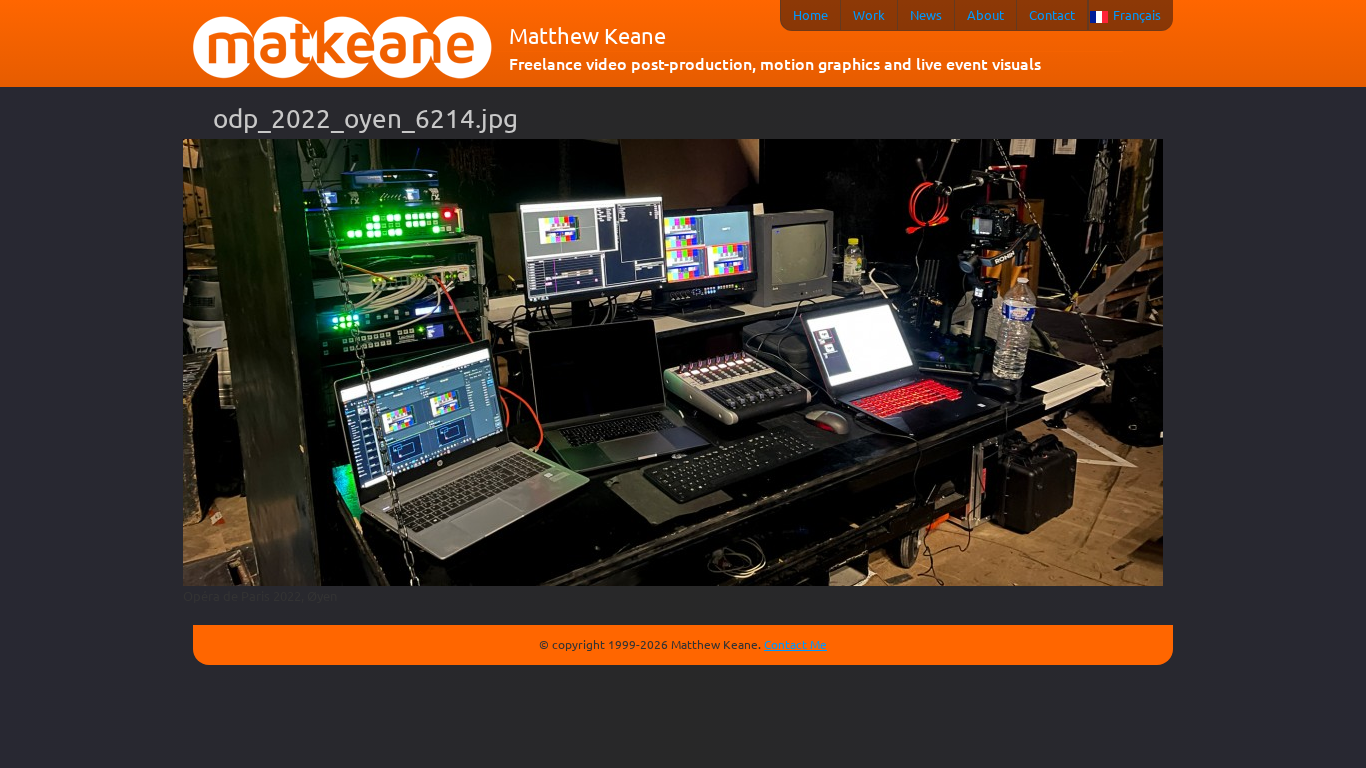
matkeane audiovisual (343, 48)
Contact (1052, 14)
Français (1137, 14)
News (926, 14)
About (985, 14)
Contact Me (795, 644)
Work (869, 14)
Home (810, 14)
